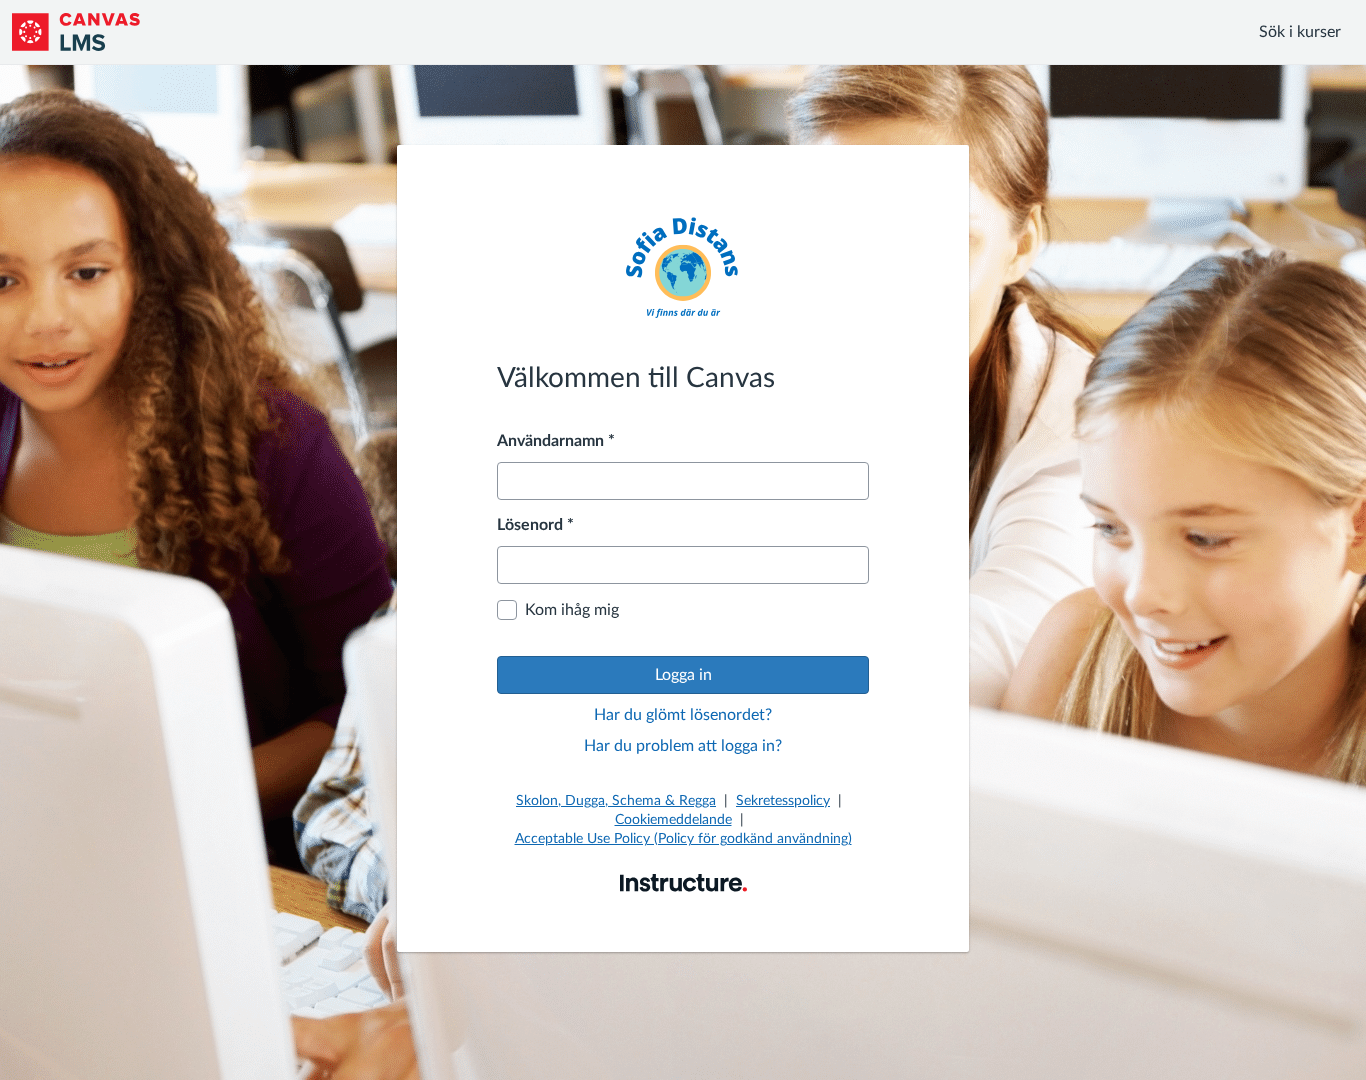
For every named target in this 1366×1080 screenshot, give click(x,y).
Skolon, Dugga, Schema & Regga (616, 801)
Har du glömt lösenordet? (683, 715)
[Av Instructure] (683, 882)
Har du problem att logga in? (683, 746)
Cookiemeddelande (673, 820)
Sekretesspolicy (783, 801)
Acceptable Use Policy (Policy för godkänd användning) (683, 839)
